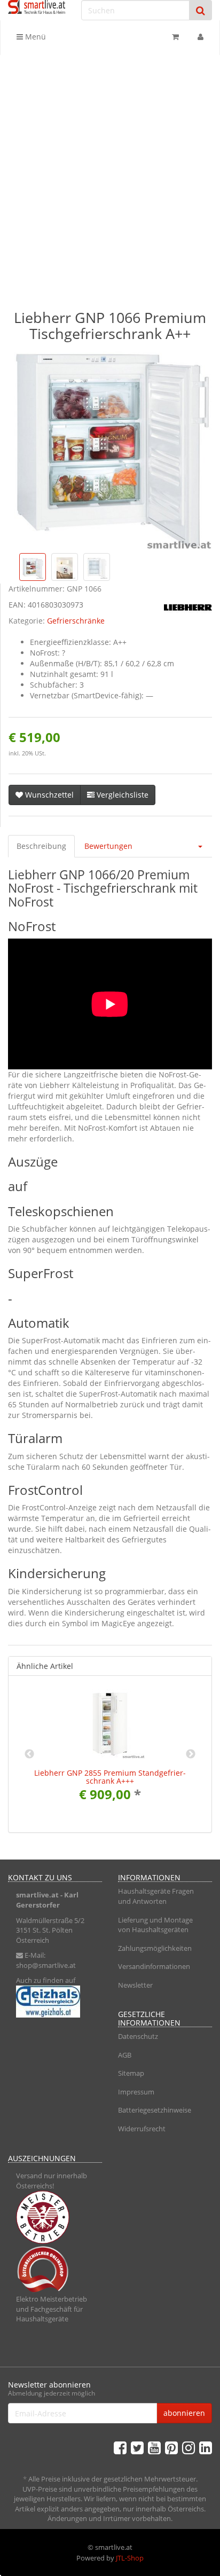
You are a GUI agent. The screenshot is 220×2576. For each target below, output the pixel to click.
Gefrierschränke (76, 621)
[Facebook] (120, 2447)
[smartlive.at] (37, 7)
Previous (29, 1754)
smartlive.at (37, 1895)
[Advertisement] (110, 170)
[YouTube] (154, 2447)
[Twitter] (137, 2447)
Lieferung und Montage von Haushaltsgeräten (155, 1925)
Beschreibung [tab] (41, 846)
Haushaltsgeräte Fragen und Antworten (156, 1896)
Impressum (136, 2092)
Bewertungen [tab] (108, 846)
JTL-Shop (130, 2558)
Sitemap (131, 2073)
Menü (34, 37)
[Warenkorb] (175, 37)
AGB (125, 2055)
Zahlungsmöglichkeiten (155, 1948)
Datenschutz (138, 2036)
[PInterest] (171, 2447)
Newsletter (135, 1985)
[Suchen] (201, 10)
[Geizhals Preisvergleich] (55, 2002)
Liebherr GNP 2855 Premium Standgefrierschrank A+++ (110, 1777)
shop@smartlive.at (46, 1965)
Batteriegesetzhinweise (155, 2110)
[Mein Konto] (201, 37)
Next (191, 1754)
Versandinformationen (154, 1966)
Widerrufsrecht (142, 2129)
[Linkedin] (206, 2447)
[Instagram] (188, 2447)
